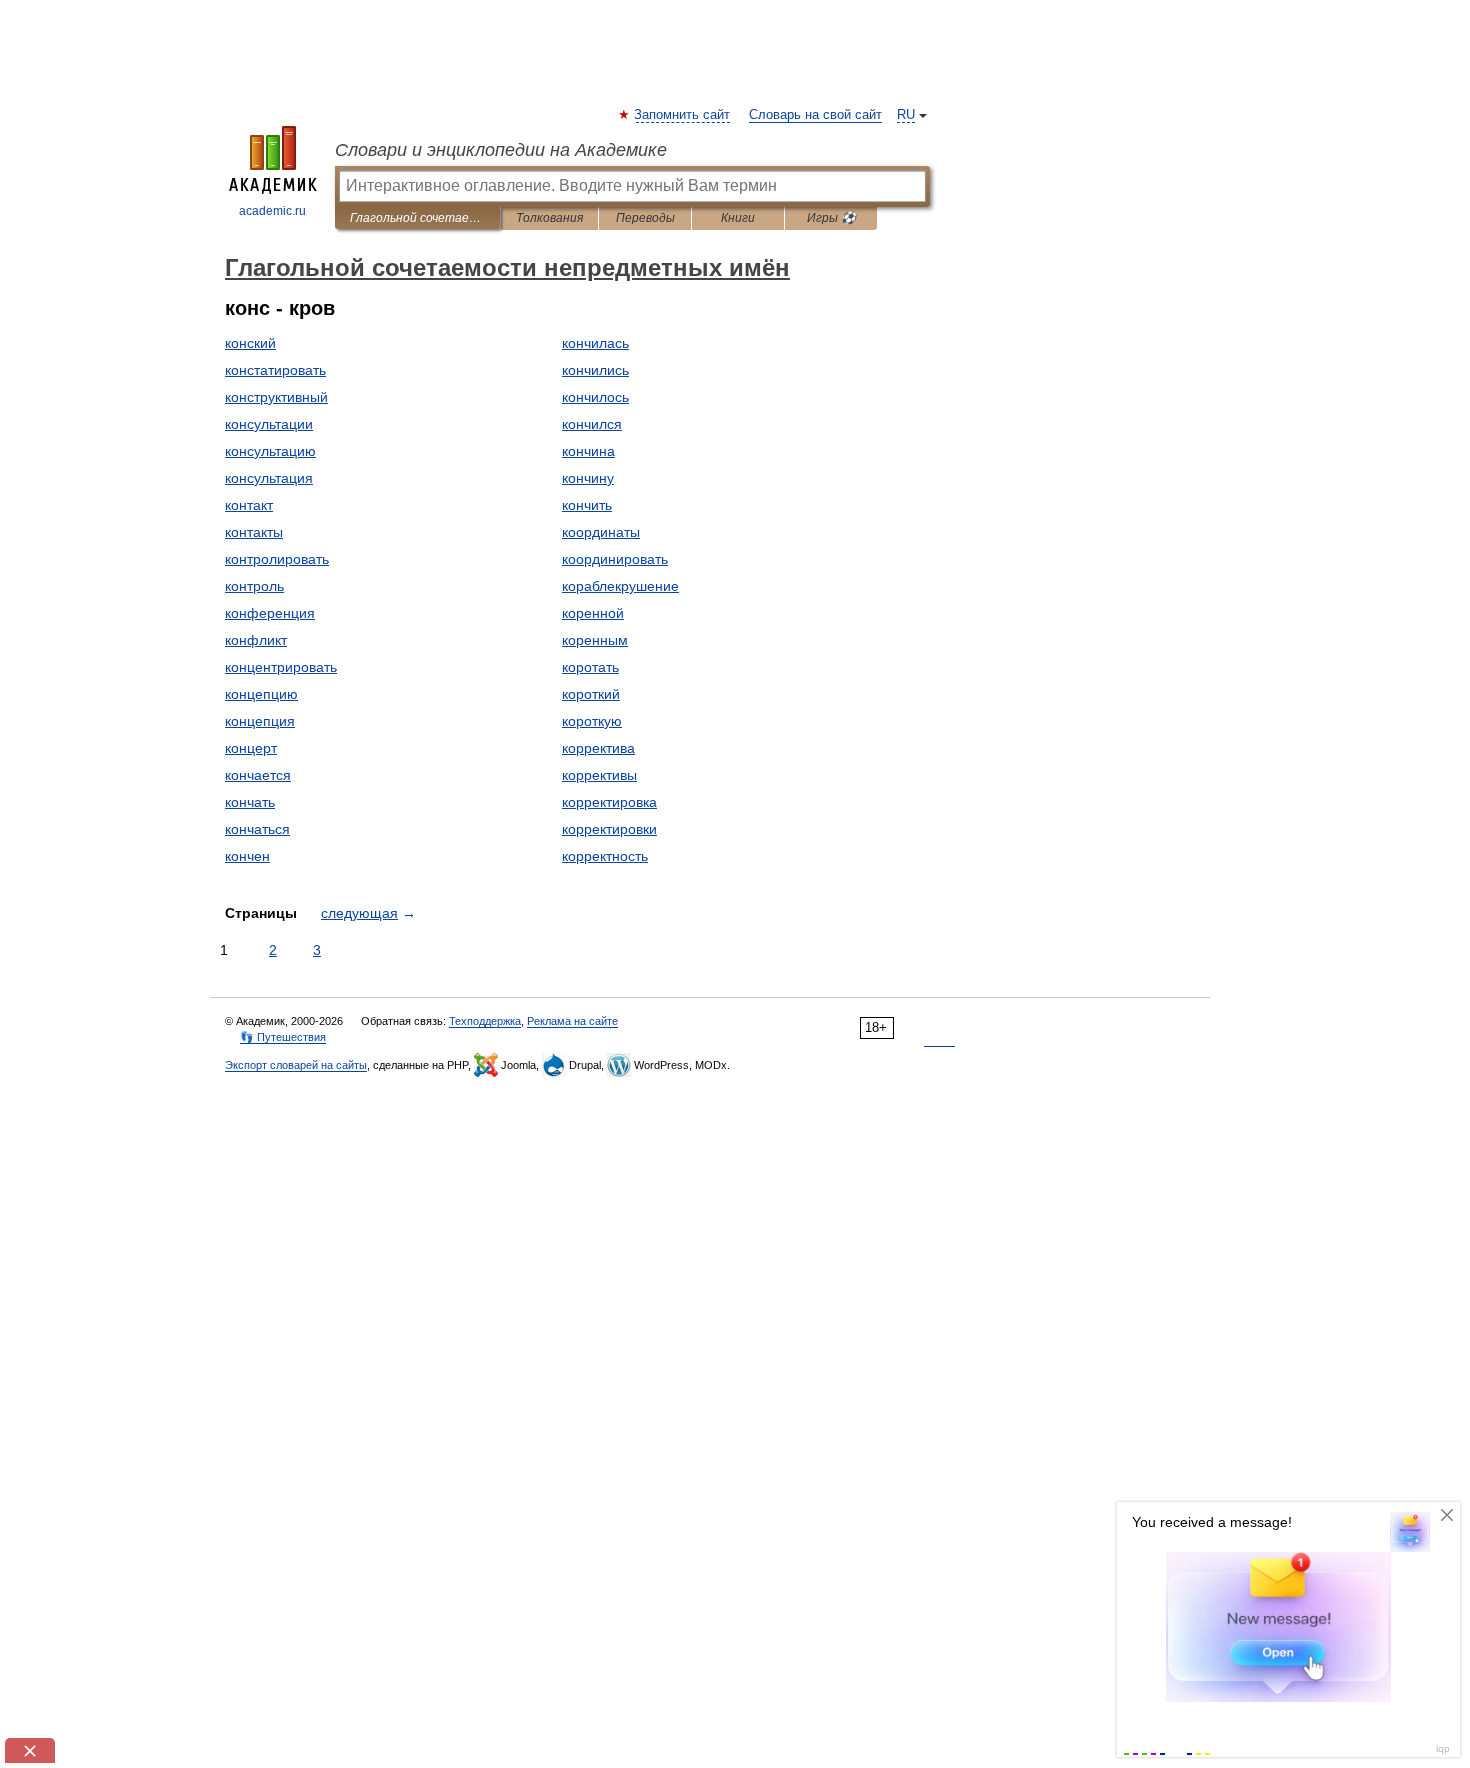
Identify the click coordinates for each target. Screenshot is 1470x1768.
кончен (247, 856)
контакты (254, 532)
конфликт (256, 640)
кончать (250, 802)
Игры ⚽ (831, 218)
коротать (590, 667)
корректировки (609, 829)
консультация (269, 478)
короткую (592, 721)
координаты (601, 532)
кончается (258, 775)
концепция (260, 721)
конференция (270, 613)
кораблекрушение (620, 586)
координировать (615, 559)
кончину (588, 478)
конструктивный (276, 397)
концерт (251, 748)
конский (250, 343)
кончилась (595, 343)
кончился (592, 424)
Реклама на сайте (572, 1021)
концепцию (261, 694)
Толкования (549, 218)
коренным (595, 640)
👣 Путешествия (283, 1037)
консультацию (270, 451)
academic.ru (272, 211)
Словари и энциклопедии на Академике (501, 150)
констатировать (275, 370)
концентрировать (281, 667)
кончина (588, 451)
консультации (269, 424)
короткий (591, 694)
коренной (593, 613)
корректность (605, 856)
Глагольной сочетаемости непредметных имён (417, 218)
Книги (738, 218)
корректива (598, 748)
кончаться (257, 829)
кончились (595, 370)
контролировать (277, 559)
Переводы (645, 218)
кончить (587, 505)
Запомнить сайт (683, 115)
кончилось (595, 397)
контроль (254, 586)
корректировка (609, 802)
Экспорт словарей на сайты (296, 1065)
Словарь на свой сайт (815, 115)
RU (906, 115)
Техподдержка (485, 1021)
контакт (249, 505)
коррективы (599, 775)
